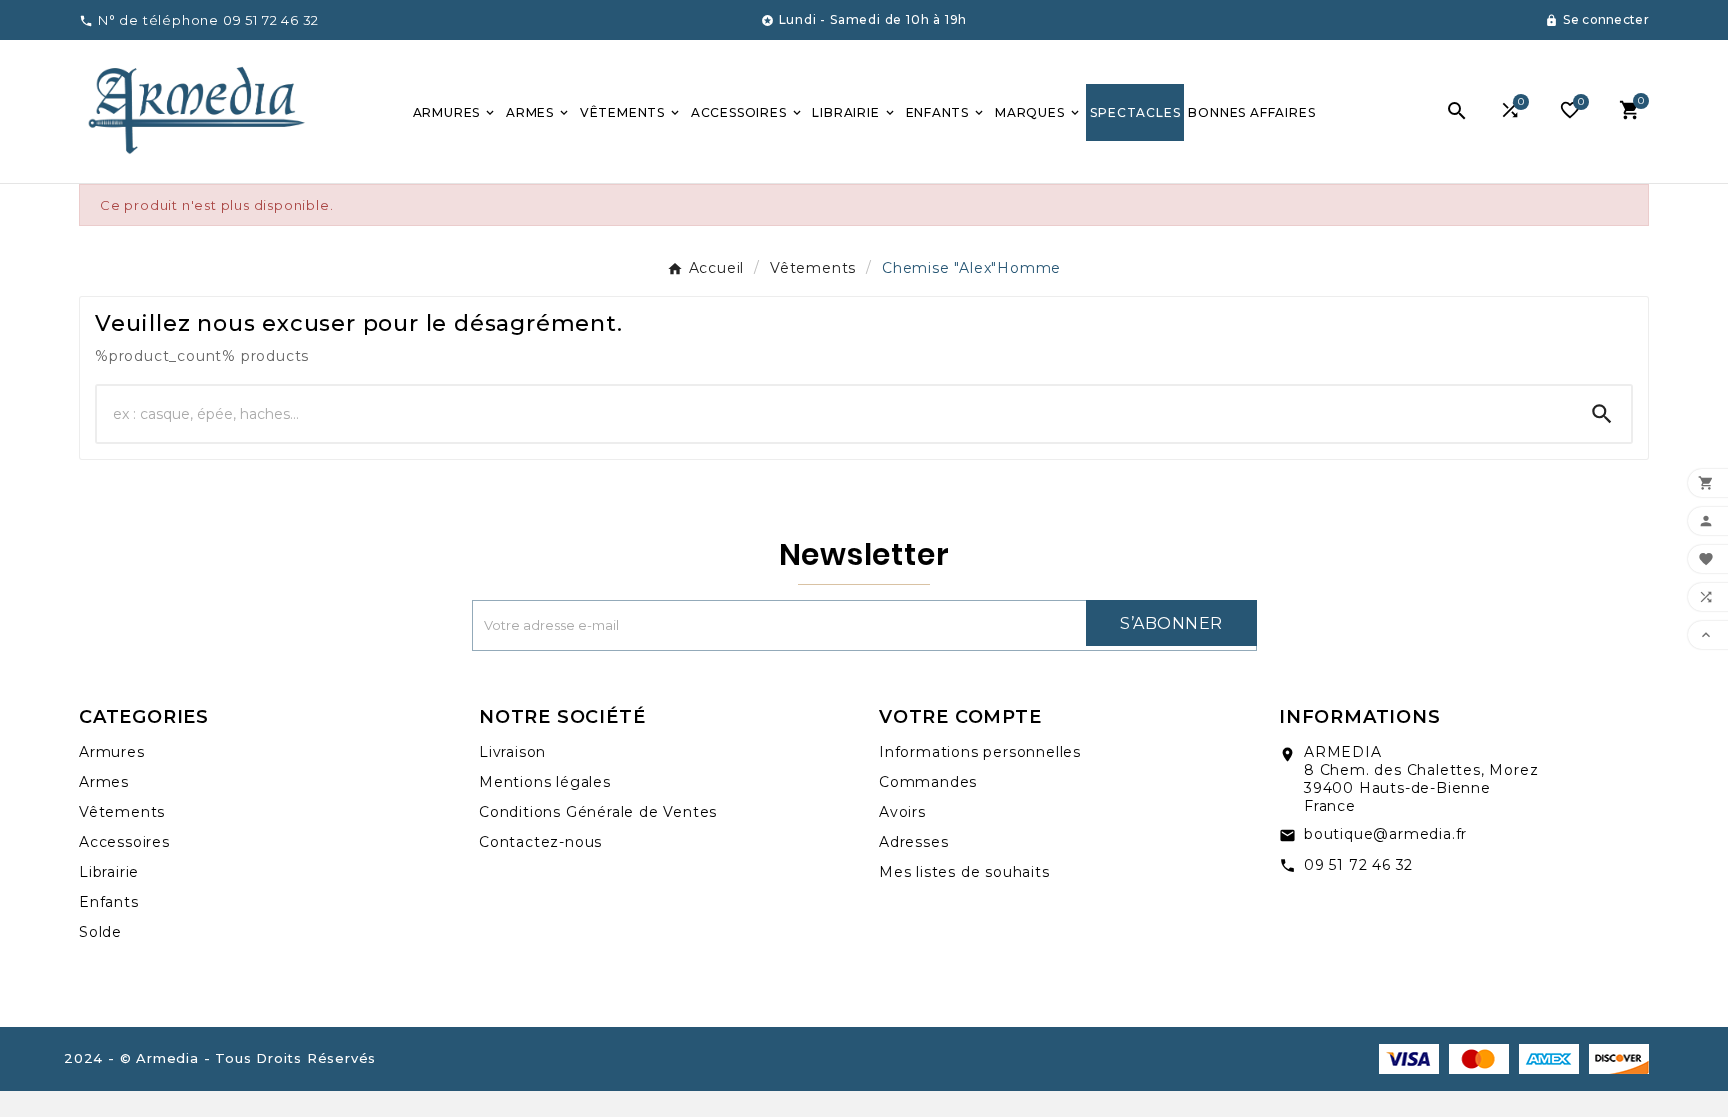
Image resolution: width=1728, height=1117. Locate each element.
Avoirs (902, 812)
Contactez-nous (540, 842)
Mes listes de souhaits (964, 872)
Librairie (109, 872)
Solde (100, 932)
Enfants (109, 902)
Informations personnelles (980, 752)
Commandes (928, 782)
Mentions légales (545, 782)
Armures (112, 752)
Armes (104, 782)
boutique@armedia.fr (1385, 834)
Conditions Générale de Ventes (598, 812)
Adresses (913, 842)
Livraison (512, 752)
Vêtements (122, 812)
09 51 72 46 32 (1358, 865)
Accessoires (124, 842)
